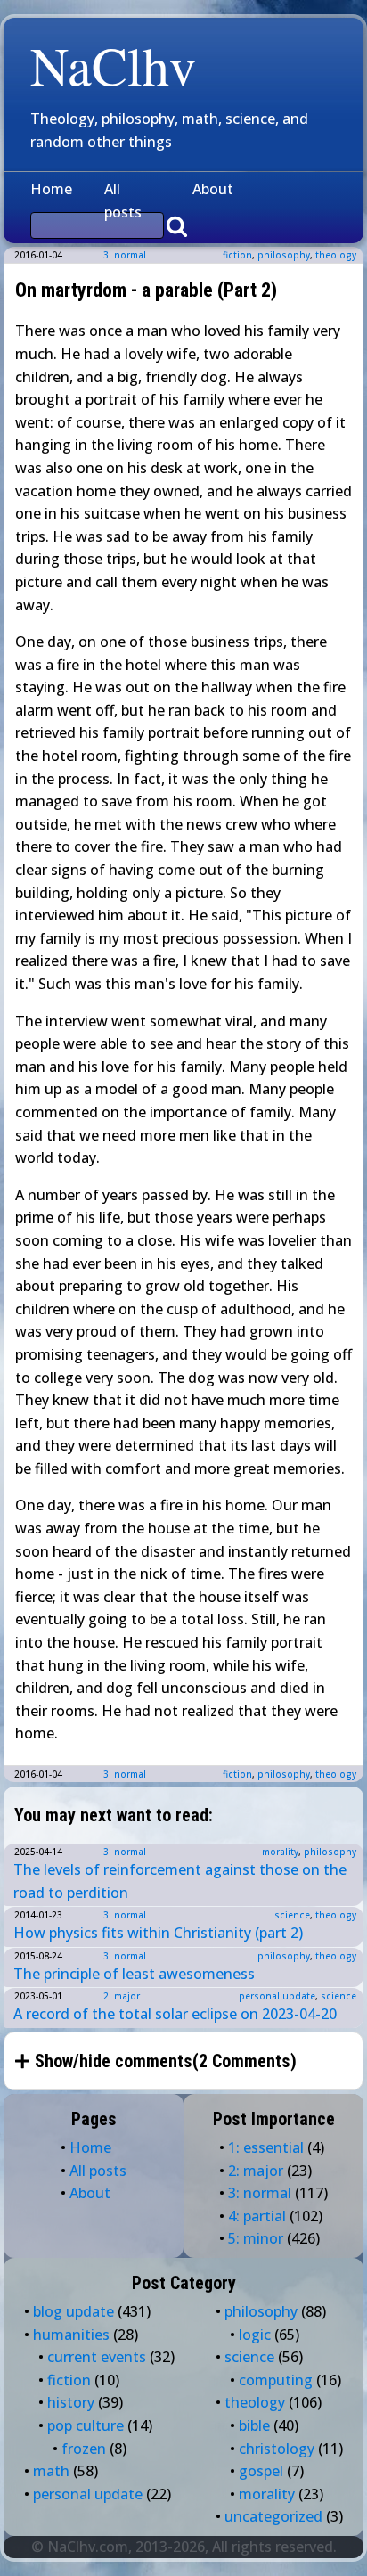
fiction (237, 255)
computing (276, 2380)
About (213, 189)
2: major (122, 1996)
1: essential (266, 2147)
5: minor (256, 2238)
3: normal (125, 255)
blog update (73, 2311)
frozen (84, 2449)
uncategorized (273, 2516)
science (292, 1915)
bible (254, 2425)
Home (51, 189)
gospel (261, 2471)
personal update (277, 1996)
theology (336, 255)
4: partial (257, 2216)
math (51, 2471)
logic (255, 2335)
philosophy (284, 255)
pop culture (86, 2425)
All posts (123, 200)
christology (277, 2449)
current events (97, 2357)
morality (280, 1852)
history (71, 2402)
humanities (71, 2335)
